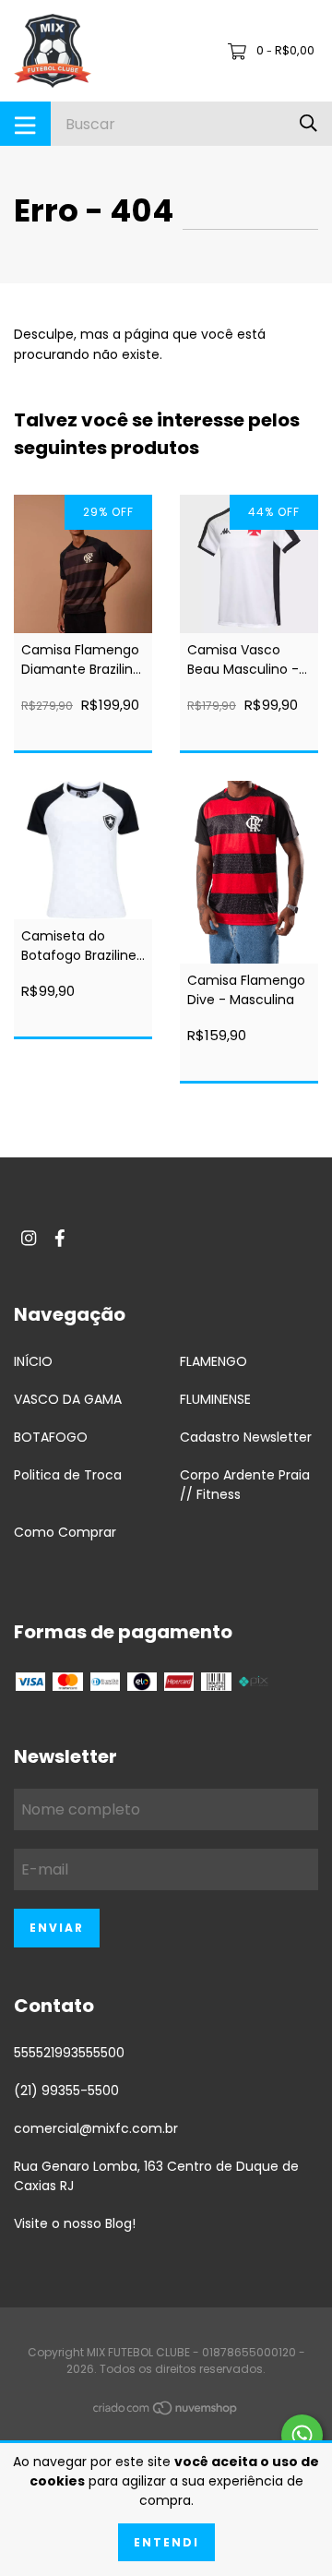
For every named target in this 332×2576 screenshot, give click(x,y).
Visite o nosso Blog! (75, 2223)
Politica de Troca (68, 1475)
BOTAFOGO (51, 1437)
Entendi (166, 2542)
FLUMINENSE (215, 1399)
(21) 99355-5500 (66, 2091)
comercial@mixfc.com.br (96, 2128)
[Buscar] (308, 123)
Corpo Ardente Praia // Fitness (245, 1485)
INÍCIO (33, 1361)
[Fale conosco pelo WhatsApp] (302, 2435)
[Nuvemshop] (166, 2412)
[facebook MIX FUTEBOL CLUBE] (60, 1239)
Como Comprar (65, 1532)
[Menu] (25, 124)
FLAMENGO (213, 1361)
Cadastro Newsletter (246, 1437)
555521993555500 (69, 2053)
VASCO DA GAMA (68, 1399)
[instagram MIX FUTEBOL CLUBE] (29, 1239)
